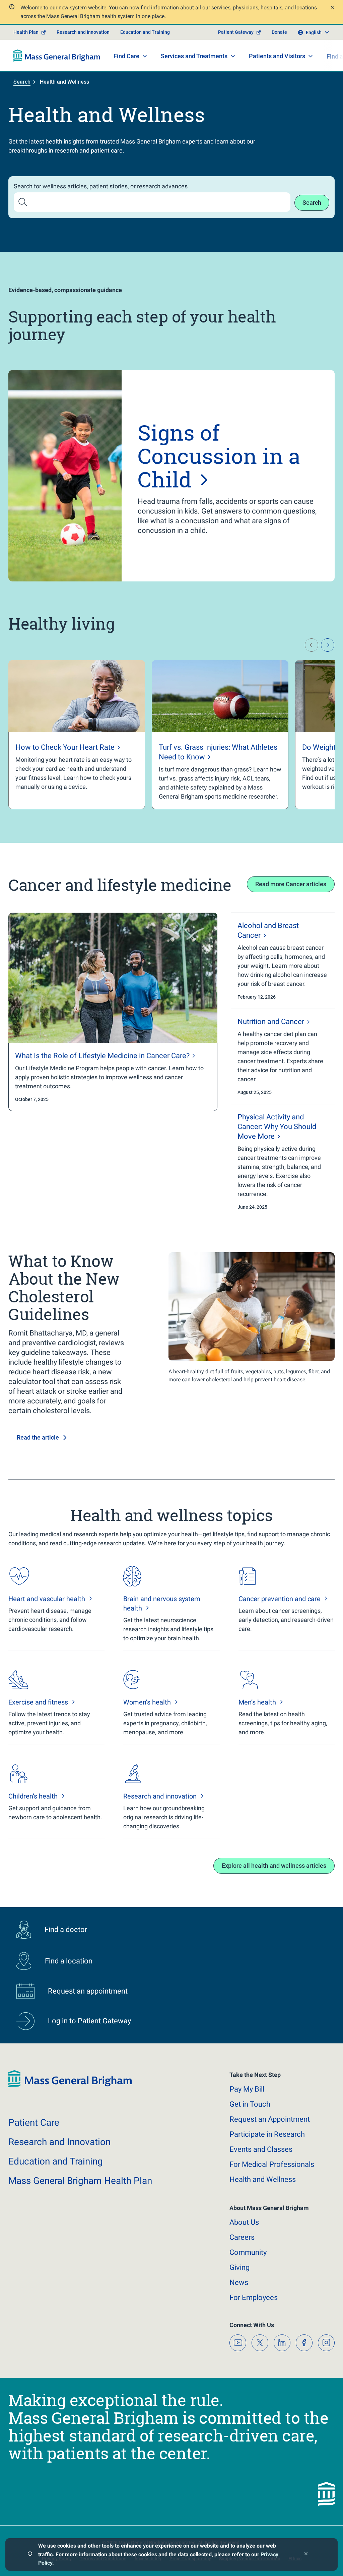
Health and (263, 2179)
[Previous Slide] (312, 645)
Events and (261, 2149)
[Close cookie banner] (306, 2554)
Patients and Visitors (277, 56)
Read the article (38, 1437)
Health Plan (26, 32)
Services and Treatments (194, 56)
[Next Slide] (328, 645)
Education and (56, 2161)
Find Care (126, 56)
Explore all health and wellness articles (274, 1866)
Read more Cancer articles (291, 884)
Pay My (247, 2089)
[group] (77, 735)
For (254, 2297)
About (244, 2222)
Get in (250, 2104)
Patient (34, 2123)
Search (22, 82)
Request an (270, 2119)
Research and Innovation (83, 32)
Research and (59, 2142)
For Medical (272, 2164)
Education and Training (145, 32)
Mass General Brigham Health (80, 2181)
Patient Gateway (236, 32)
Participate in (267, 2134)
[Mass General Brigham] (57, 56)
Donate (279, 32)
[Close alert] (331, 8)
